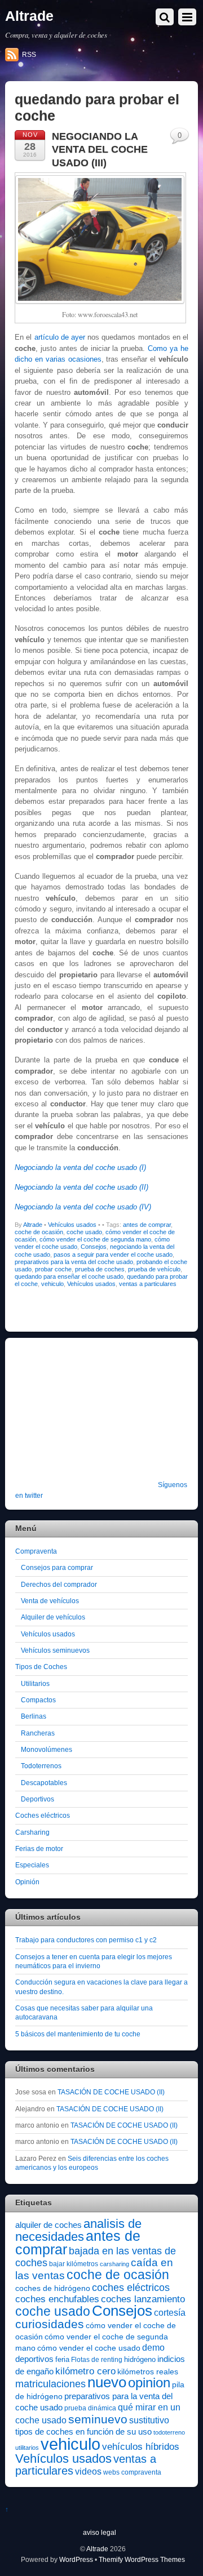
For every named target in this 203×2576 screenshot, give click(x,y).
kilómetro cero (85, 2371)
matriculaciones (50, 2384)
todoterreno (169, 2432)
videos (88, 2471)
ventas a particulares (148, 1284)
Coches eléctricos (43, 1815)
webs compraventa (132, 2472)
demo (153, 2347)
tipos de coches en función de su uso (83, 2432)
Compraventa (36, 1551)
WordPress (76, 2559)
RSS (29, 55)
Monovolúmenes (47, 1749)
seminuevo (98, 2419)
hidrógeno (140, 2359)
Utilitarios (35, 1683)
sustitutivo (149, 2420)
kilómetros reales (148, 2372)
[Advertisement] (86, 1417)
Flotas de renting (97, 2360)
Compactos (38, 1700)
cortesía (170, 2313)
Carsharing (32, 1832)
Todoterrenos (41, 1766)
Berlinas (34, 1716)
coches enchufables (57, 2299)
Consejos (94, 1247)
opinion (149, 2383)
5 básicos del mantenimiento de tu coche (78, 2034)
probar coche (53, 1269)
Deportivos (37, 1799)
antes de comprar (147, 1225)
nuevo (107, 2382)
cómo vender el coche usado (89, 2348)
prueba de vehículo (154, 1269)
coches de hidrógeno (53, 2288)
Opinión (27, 1882)
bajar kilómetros (74, 2264)
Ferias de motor (39, 1848)
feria (62, 2359)
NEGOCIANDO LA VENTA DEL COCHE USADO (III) (100, 150)
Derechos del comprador (59, 1584)
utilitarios (27, 2448)
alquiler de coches (48, 2225)
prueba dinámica (90, 2408)
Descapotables (44, 1783)
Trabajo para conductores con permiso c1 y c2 (86, 1940)
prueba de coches (100, 1269)
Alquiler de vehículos (53, 1617)
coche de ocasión (39, 1232)
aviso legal (100, 2532)
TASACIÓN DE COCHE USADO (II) (111, 2092)
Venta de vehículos (50, 1601)
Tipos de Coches (41, 1667)
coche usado (84, 1232)
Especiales (32, 1865)
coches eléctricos (131, 2288)
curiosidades (50, 2324)
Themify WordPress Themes (142, 2559)
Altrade (33, 1225)
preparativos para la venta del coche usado (74, 1262)
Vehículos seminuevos (55, 1650)
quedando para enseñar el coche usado (69, 1276)
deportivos (34, 2359)
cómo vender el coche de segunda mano (95, 1239)
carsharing (114, 2264)
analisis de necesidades (78, 2230)
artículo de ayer (60, 337)
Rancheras (38, 1733)
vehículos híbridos (141, 2447)
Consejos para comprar (57, 1567)
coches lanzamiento (143, 2299)
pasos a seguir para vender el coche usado (113, 1254)
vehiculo (52, 1284)
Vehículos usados (72, 1225)
